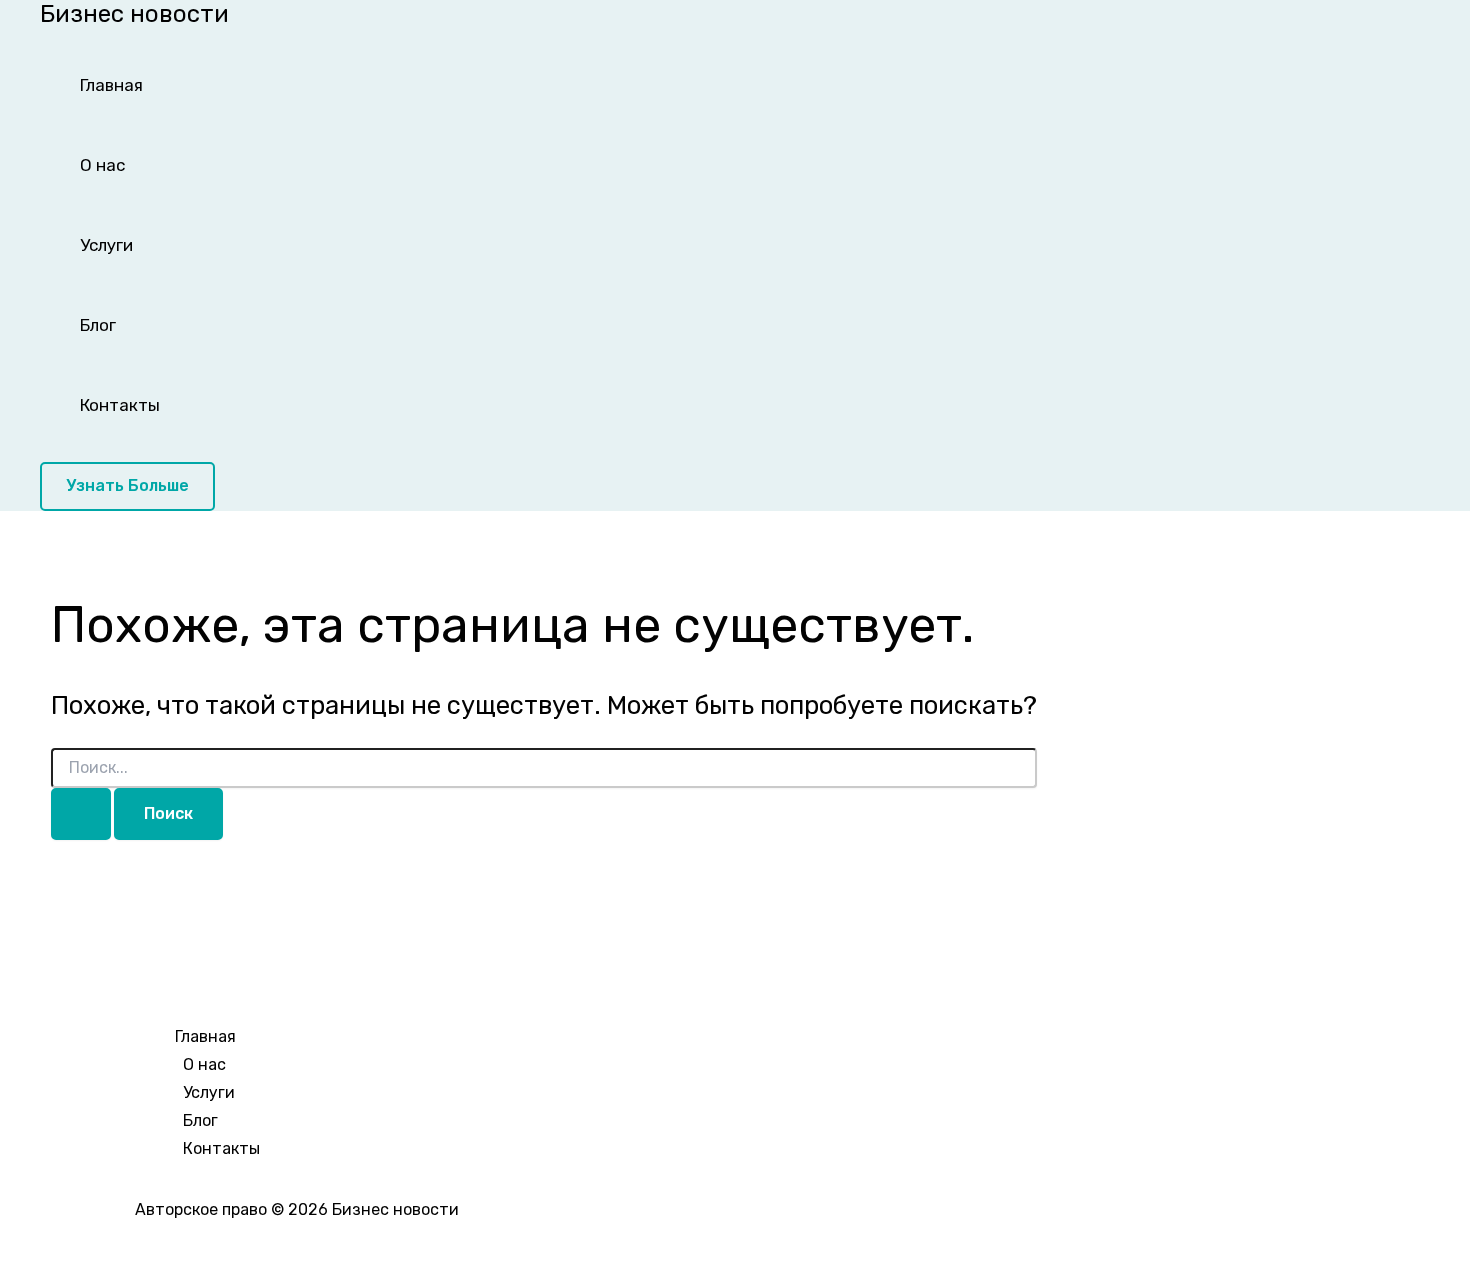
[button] (127, 486)
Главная (111, 85)
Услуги (106, 245)
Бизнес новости (134, 14)
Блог (98, 325)
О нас (102, 165)
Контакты (120, 405)
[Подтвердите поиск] (81, 814)
